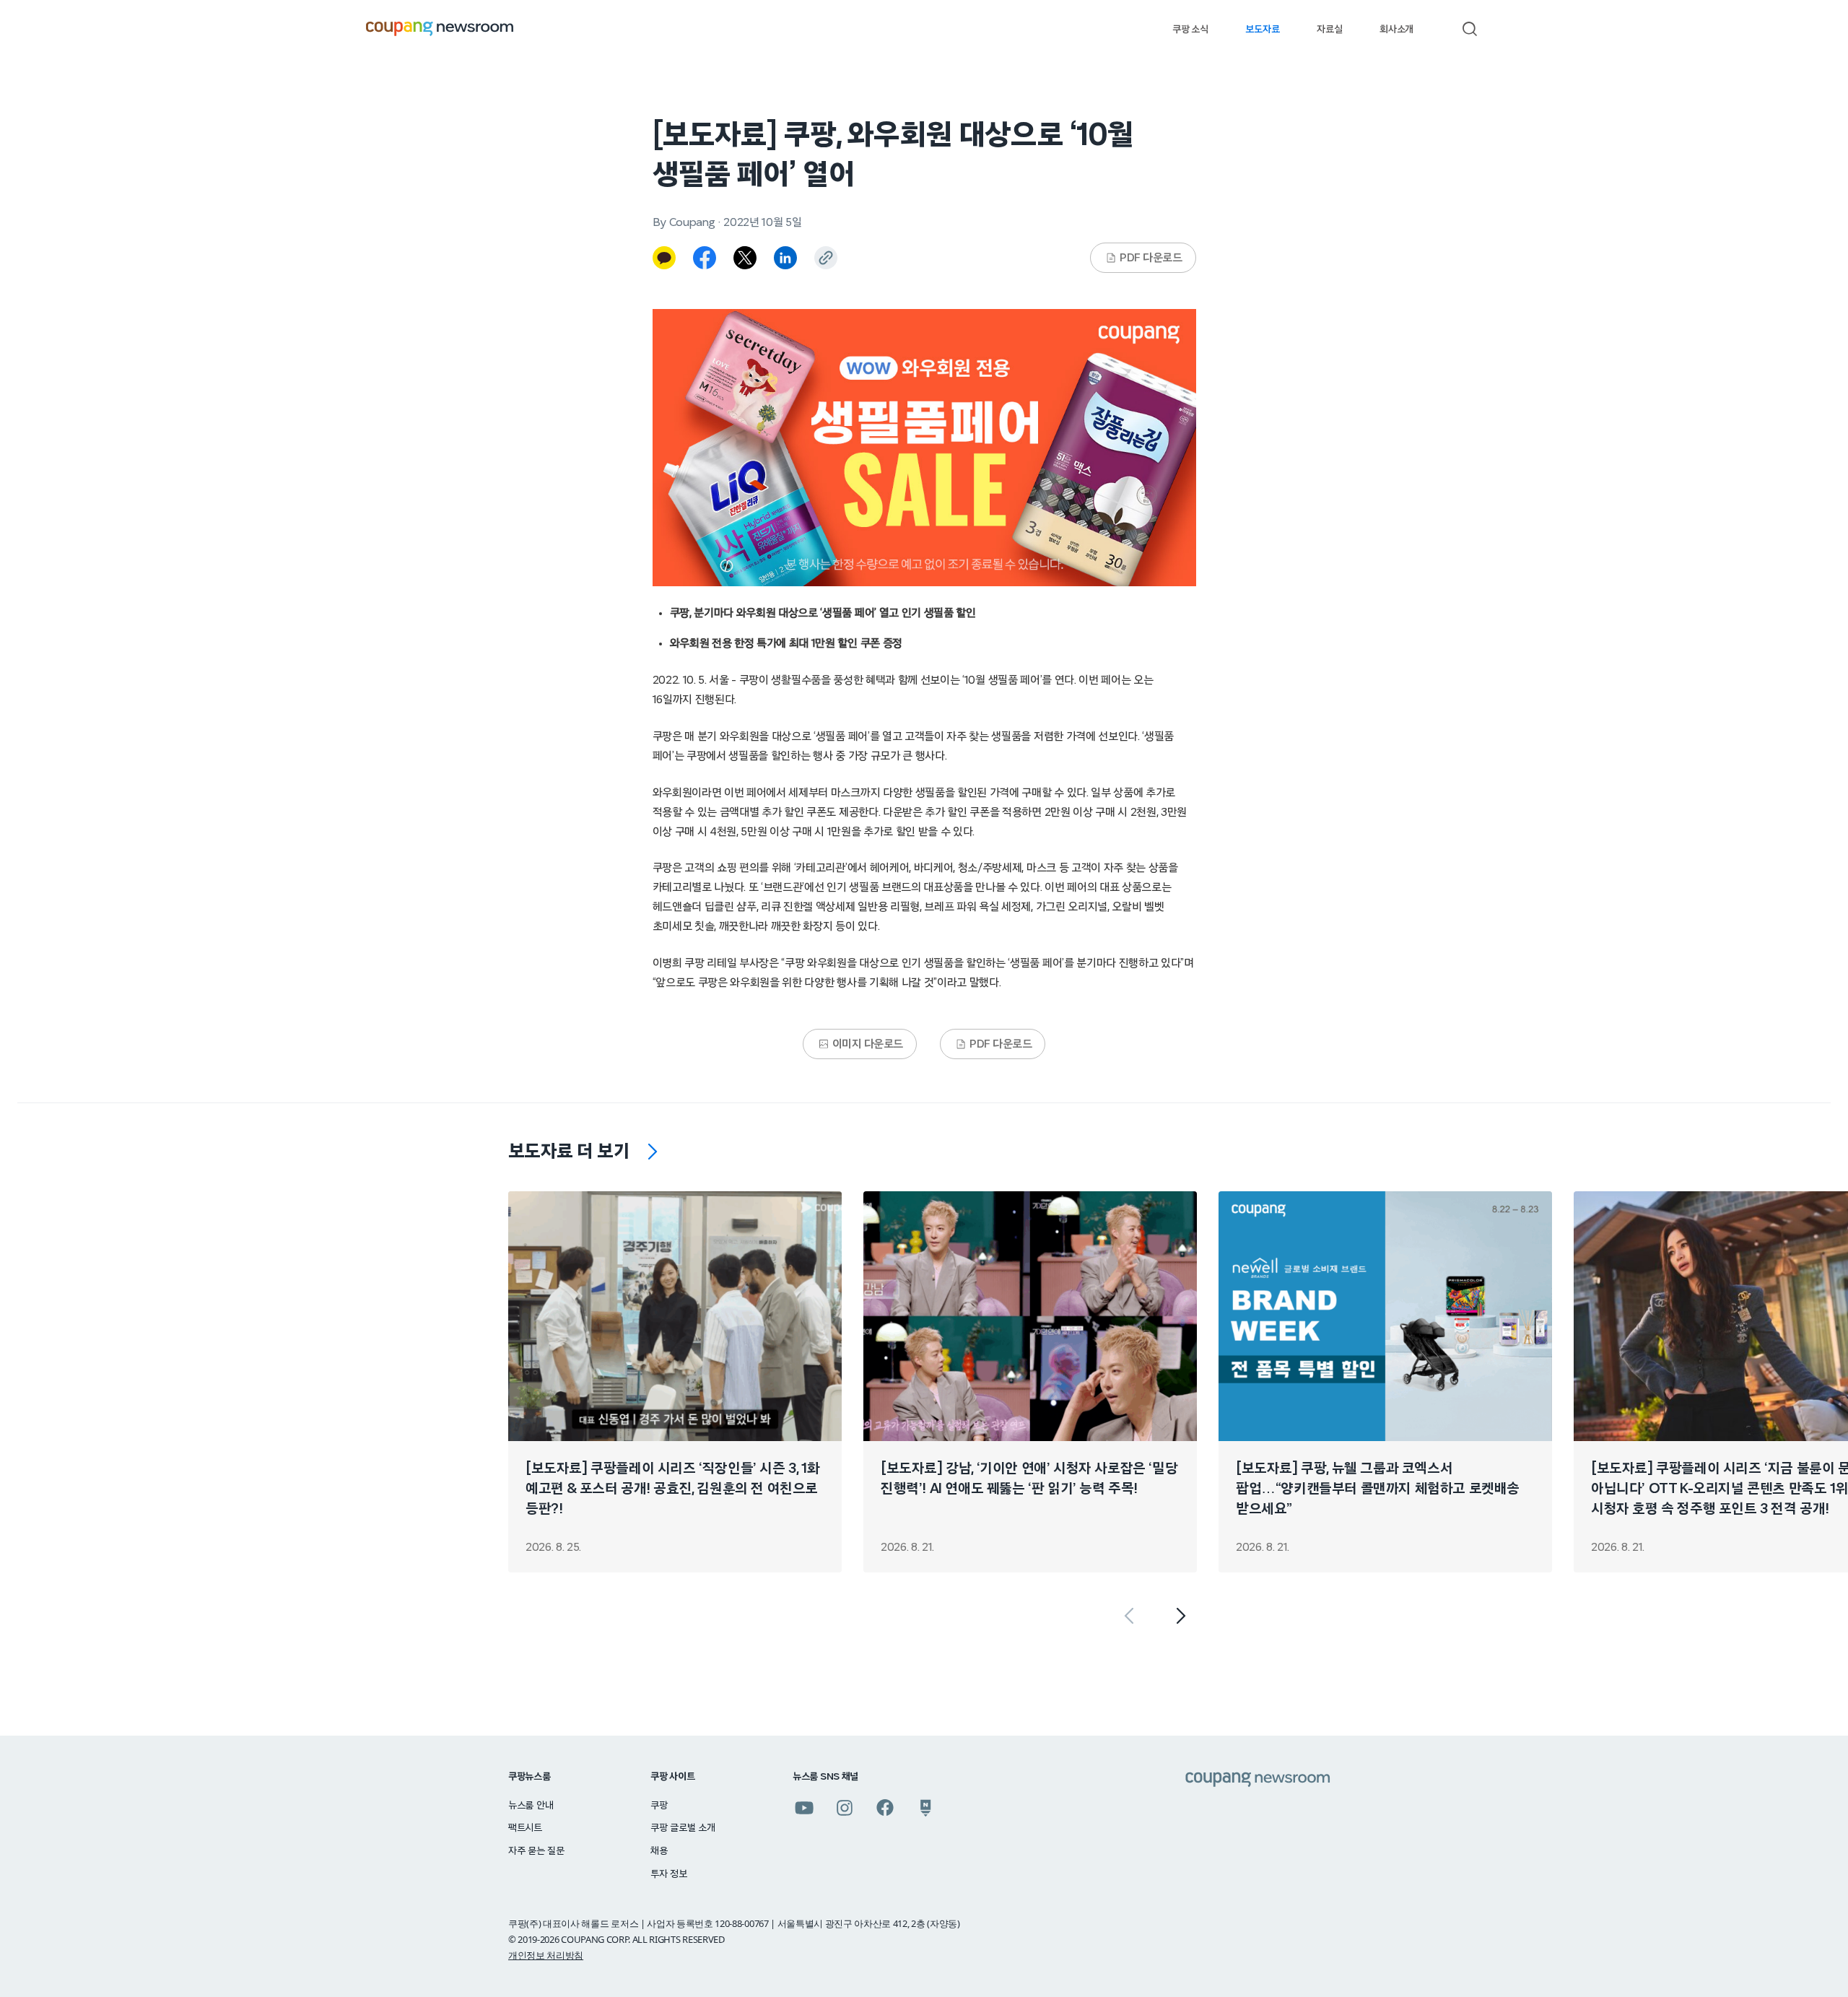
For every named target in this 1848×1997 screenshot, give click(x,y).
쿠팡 (659, 1806)
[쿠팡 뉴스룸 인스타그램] (845, 1808)
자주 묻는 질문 (536, 1851)
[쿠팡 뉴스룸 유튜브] (804, 1808)
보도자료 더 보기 (569, 1152)
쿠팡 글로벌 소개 (683, 1828)
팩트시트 (525, 1828)
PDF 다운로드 (1151, 258)
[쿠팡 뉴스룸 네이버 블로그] (925, 1808)
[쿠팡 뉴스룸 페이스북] (885, 1808)
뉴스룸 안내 (531, 1806)
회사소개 (1396, 30)
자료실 (1329, 30)
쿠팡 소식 (1190, 30)
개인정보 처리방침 (546, 1955)
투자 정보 (669, 1874)
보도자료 (1262, 30)
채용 (659, 1851)
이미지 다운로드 (868, 1044)
